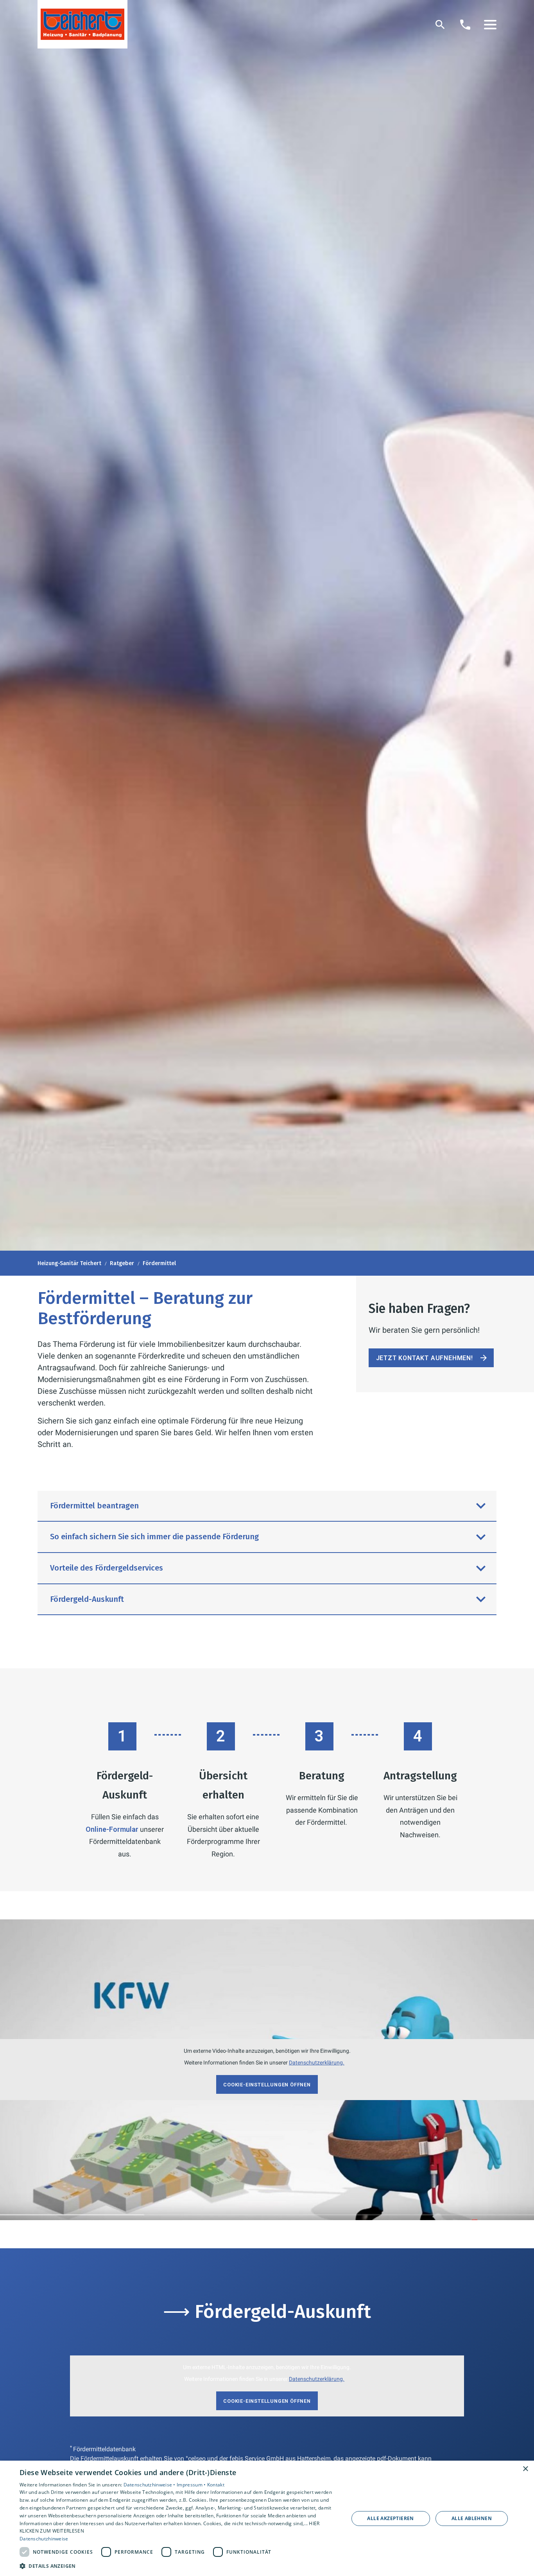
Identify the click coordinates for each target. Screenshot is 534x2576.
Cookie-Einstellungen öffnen (267, 2085)
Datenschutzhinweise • (150, 2485)
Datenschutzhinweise (44, 2539)
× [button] (525, 2469)
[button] (490, 25)
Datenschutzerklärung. (317, 2063)
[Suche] (440, 25)
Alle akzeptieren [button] (390, 2518)
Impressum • (192, 2485)
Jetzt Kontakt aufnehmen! (425, 1358)
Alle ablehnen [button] (472, 2518)
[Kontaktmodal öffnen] (465, 25)
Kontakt (216, 2485)
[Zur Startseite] (82, 24)
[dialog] (267, 2518)
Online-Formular (112, 1829)
